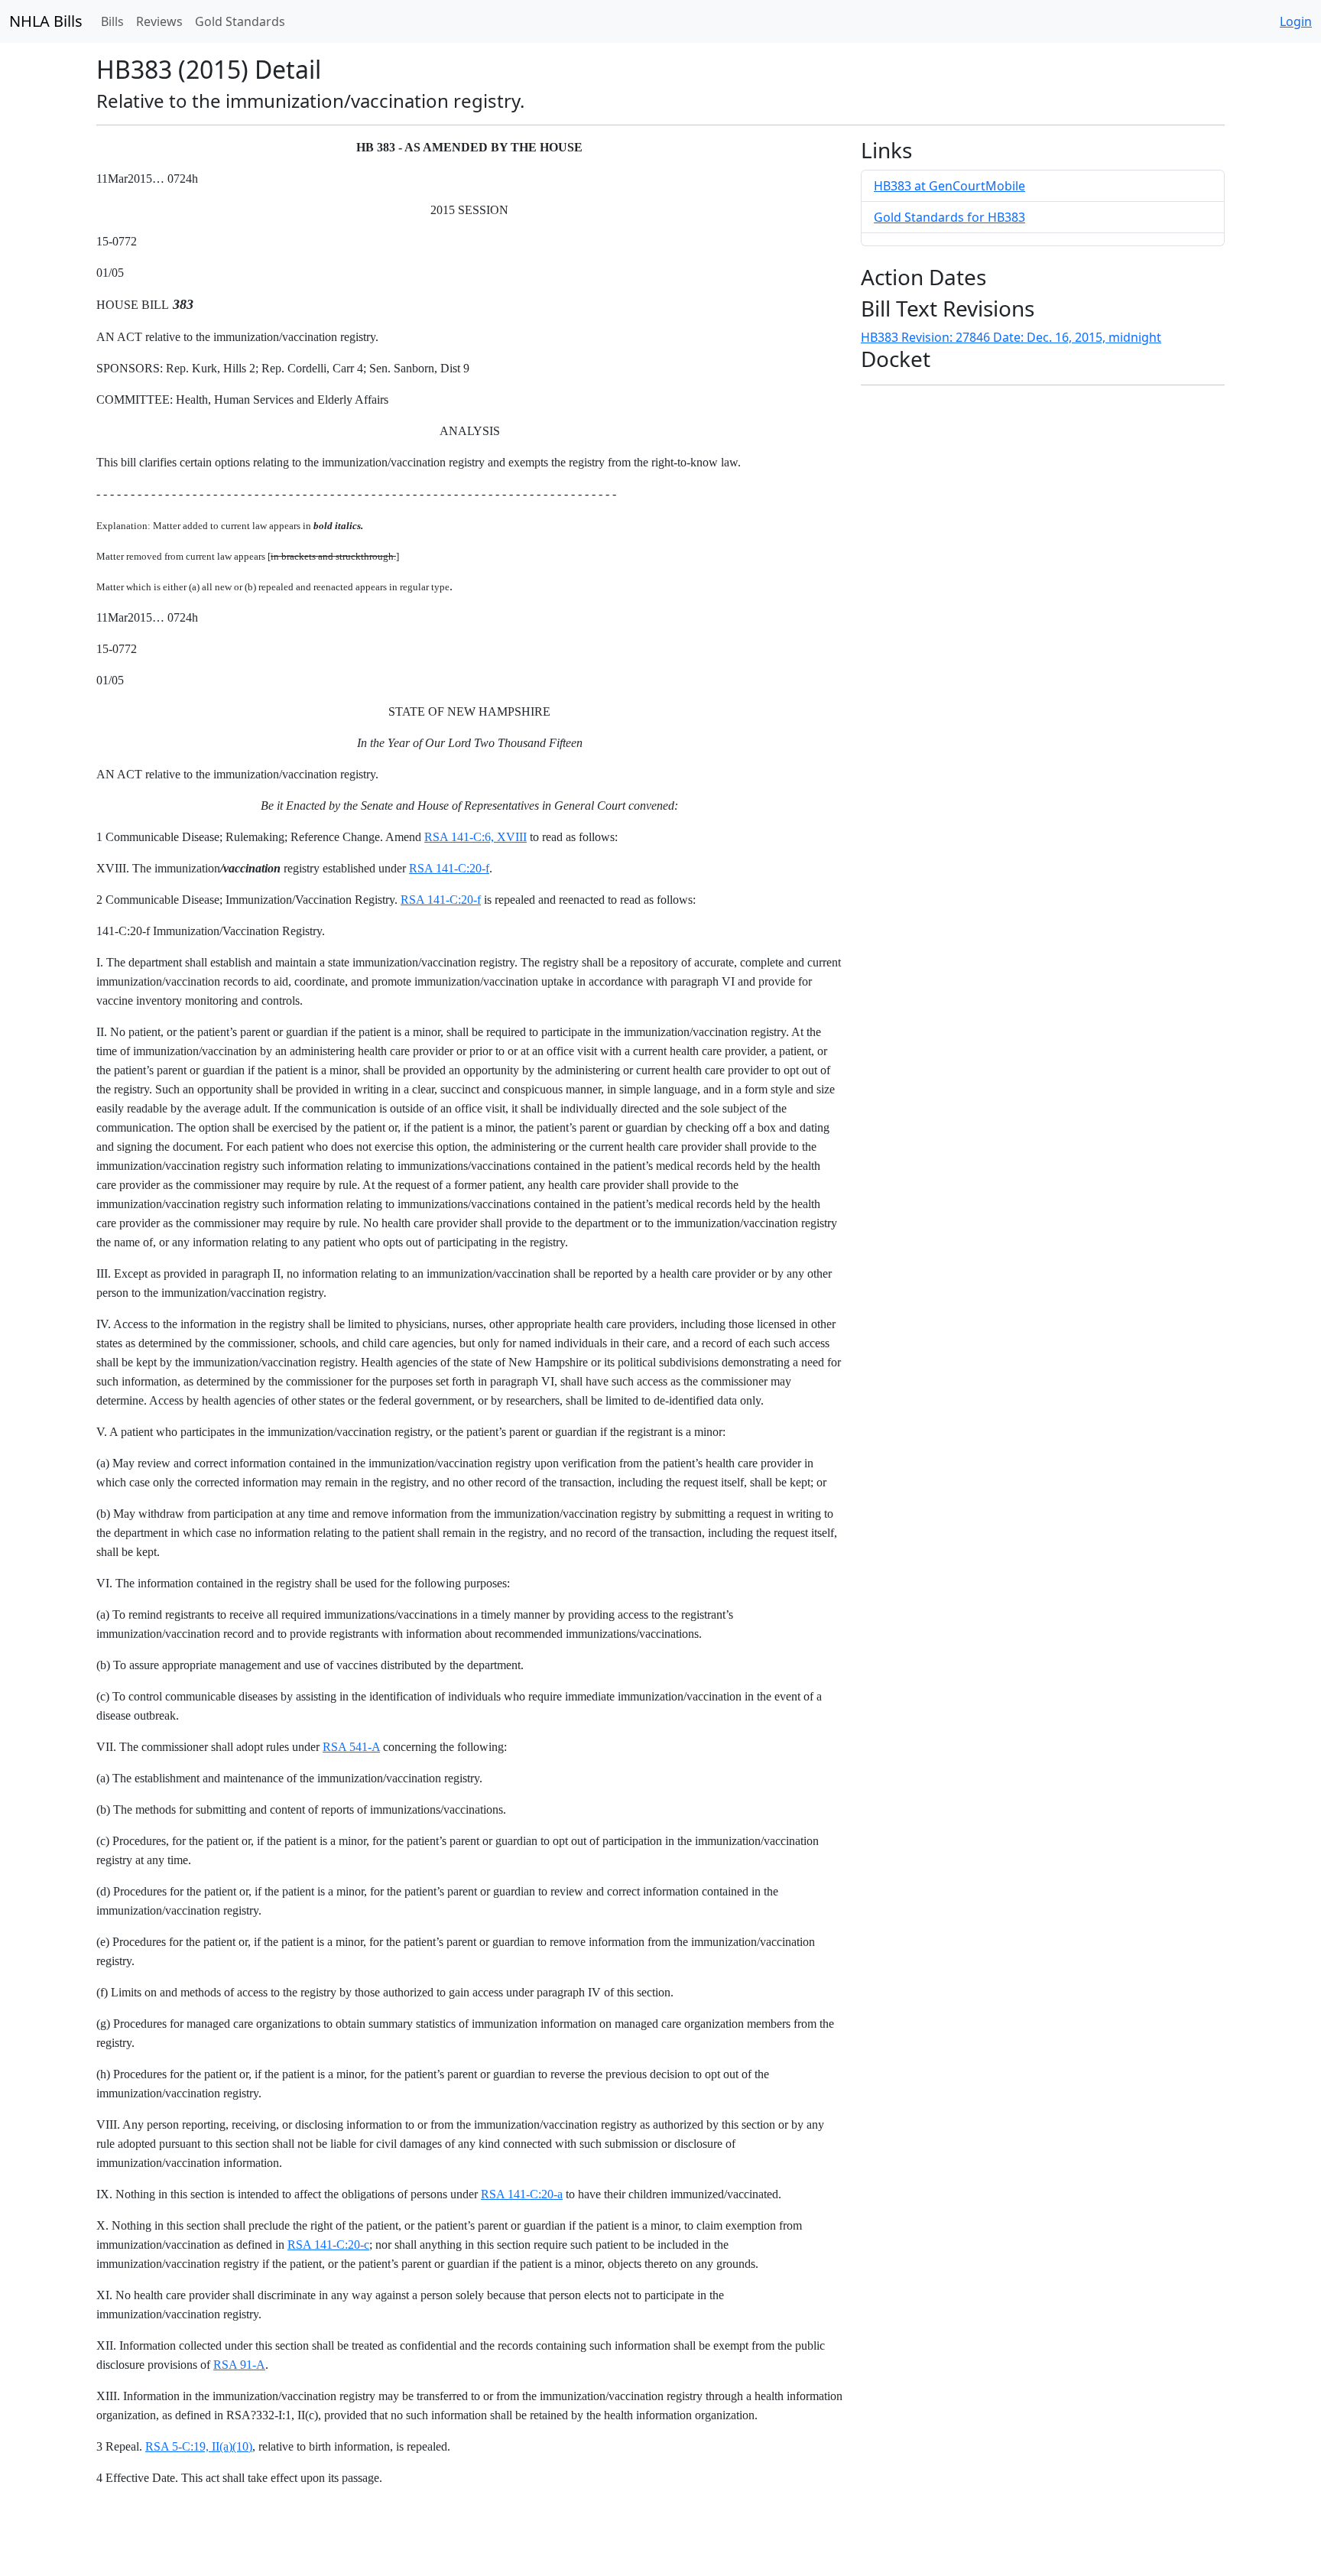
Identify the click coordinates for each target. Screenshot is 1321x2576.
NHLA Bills (46, 21)
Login (1296, 21)
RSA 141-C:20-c (328, 2245)
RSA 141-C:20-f (449, 868)
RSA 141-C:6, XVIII (475, 837)
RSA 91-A (239, 2365)
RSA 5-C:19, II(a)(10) (199, 2446)
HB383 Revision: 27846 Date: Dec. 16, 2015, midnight (1011, 337)
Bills (112, 21)
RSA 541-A (351, 1747)
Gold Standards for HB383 (949, 217)
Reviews (159, 21)
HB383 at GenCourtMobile (949, 186)
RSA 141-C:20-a (522, 2194)
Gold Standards (240, 21)
